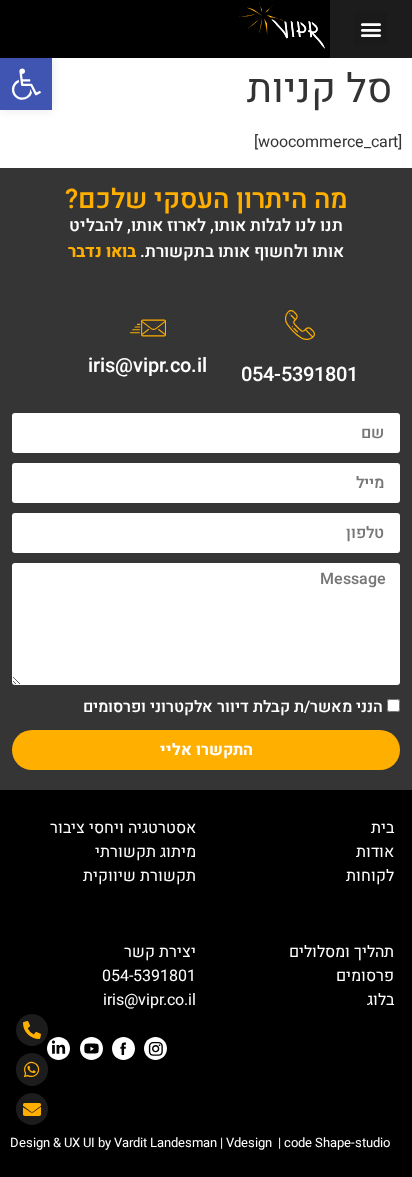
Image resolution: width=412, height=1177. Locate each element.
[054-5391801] (300, 325)
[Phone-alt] (32, 1030)
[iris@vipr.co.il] (148, 328)
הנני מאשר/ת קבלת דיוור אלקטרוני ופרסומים (233, 707)
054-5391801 (299, 374)
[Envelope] (32, 1109)
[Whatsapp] (32, 1069)
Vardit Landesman (164, 1142)
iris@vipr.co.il (147, 365)
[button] (26, 84)
